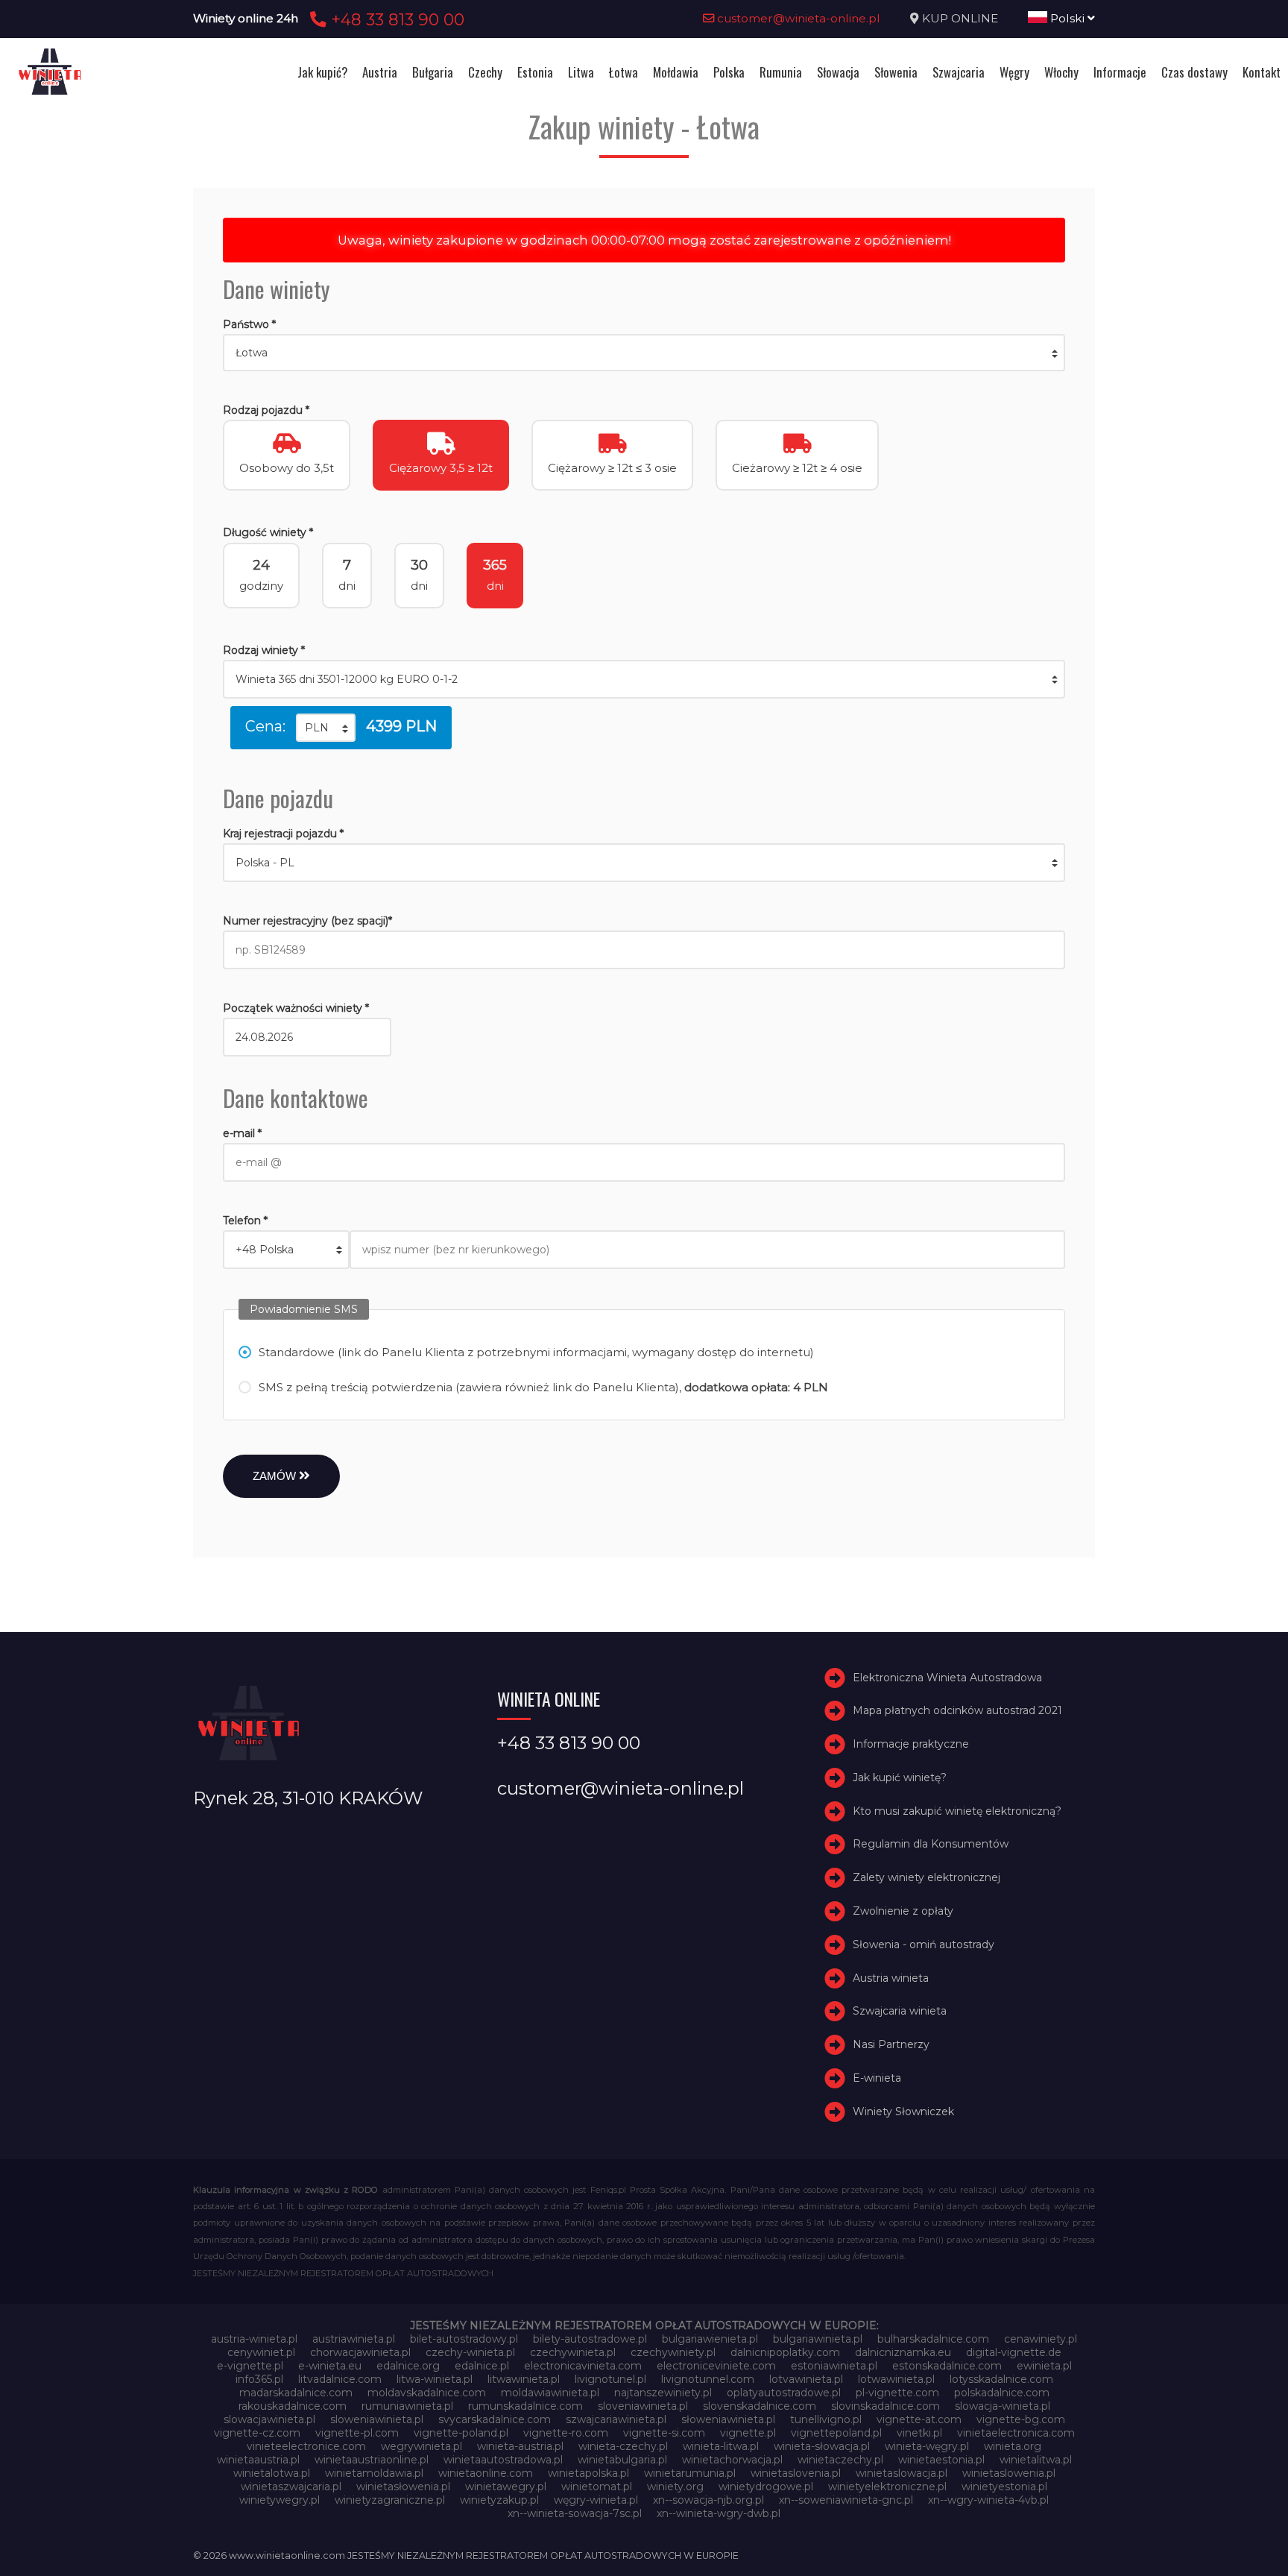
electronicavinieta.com (583, 2366)
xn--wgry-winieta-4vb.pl (988, 2500)
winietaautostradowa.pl (503, 2460)
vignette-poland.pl (461, 2433)
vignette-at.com (919, 2419)
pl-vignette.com (897, 2393)
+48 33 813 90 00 (395, 19)
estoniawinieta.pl (834, 2366)
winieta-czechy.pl (623, 2446)
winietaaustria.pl (258, 2460)
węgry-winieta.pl (596, 2500)
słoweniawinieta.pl (728, 2419)
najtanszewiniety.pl (663, 2393)
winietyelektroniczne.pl (887, 2487)
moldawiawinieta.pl (550, 2393)
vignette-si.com (664, 2433)
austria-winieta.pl (254, 2339)
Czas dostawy (1194, 72)
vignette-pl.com (357, 2433)
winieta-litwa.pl (721, 2446)
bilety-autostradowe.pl (590, 2339)
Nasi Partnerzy (891, 2044)
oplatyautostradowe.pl (784, 2393)
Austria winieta (891, 1978)
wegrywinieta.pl (422, 2446)
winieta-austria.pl (520, 2446)
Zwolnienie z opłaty (903, 1911)
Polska (729, 72)
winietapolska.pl (588, 2473)
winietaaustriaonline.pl (372, 2460)
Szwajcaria (959, 72)
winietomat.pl (597, 2487)
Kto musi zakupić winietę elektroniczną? (957, 1811)
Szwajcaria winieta (900, 2012)
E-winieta (877, 2078)
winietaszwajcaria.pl (291, 2487)
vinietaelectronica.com (1016, 2433)
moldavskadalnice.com (427, 2393)
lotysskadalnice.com (1001, 2379)
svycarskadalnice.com (495, 2419)
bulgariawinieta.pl (818, 2339)
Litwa (581, 72)
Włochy (1061, 72)
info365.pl (259, 2379)
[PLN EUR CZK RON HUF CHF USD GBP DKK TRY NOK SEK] (326, 728)
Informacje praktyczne (911, 1744)
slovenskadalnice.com (760, 2406)
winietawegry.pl (506, 2487)
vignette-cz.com (257, 2433)
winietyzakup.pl (499, 2500)
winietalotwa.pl (272, 2473)
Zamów (276, 1476)
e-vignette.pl (250, 2366)
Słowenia (896, 72)
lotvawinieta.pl (806, 2379)
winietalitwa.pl (1036, 2460)
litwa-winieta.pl (435, 2379)
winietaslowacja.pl (902, 2473)
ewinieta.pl (1044, 2366)
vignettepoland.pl (836, 2433)
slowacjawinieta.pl (269, 2419)
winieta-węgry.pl (927, 2446)
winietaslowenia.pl (1009, 2473)
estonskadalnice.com (947, 2366)
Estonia (535, 72)
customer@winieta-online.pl (797, 18)
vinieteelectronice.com (306, 2446)
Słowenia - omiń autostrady (924, 1944)
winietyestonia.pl (1004, 2487)
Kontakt (1262, 72)
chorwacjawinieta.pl (360, 2352)
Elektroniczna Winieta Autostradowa (947, 1678)
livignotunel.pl (610, 2379)
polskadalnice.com (1002, 2393)
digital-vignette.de (1014, 2352)
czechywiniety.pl (673, 2352)
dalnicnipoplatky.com (785, 2352)
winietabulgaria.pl (622, 2460)
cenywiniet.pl (261, 2352)
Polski (1067, 18)
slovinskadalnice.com (885, 2406)
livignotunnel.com (708, 2379)
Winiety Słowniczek (903, 2111)
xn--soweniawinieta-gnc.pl (846, 2500)
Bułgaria (433, 72)
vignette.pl (748, 2433)
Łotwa (624, 72)
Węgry (1014, 72)
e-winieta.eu (330, 2366)
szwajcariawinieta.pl (616, 2419)
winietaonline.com (486, 2473)
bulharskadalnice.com (933, 2339)
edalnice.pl (482, 2366)
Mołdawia (676, 72)
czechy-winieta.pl (470, 2352)
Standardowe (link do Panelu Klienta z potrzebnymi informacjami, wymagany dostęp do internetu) (536, 1352)
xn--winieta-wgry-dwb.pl (719, 2513)
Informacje (1120, 72)
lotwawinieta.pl (896, 2379)
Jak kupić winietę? (900, 1777)
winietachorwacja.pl (732, 2460)
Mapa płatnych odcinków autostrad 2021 (957, 1710)
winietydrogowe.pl (766, 2487)
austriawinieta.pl (354, 2339)
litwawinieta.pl (524, 2379)
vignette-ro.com (566, 2433)
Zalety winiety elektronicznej (926, 1877)
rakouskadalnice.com (293, 2406)
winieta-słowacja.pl (822, 2446)
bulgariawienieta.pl (710, 2339)
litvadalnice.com (340, 2379)
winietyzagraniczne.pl (390, 2500)
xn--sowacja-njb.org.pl (708, 2500)
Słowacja (838, 72)
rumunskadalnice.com (525, 2406)
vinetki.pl (919, 2433)
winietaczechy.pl (840, 2460)
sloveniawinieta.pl (643, 2406)
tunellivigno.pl (826, 2419)
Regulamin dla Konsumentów (931, 1845)
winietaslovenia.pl (796, 2473)
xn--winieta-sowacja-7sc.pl (575, 2513)
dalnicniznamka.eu (903, 2352)
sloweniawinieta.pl (377, 2419)
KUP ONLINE (960, 18)
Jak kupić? (322, 72)
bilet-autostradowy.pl (464, 2339)
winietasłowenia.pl (403, 2487)
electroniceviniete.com (716, 2366)
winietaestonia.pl (941, 2460)
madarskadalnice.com (296, 2393)
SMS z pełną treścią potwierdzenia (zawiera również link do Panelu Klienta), (543, 1387)
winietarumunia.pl (690, 2473)
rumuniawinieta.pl (407, 2406)
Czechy (485, 72)
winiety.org (675, 2487)
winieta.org (1013, 2446)
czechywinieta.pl (573, 2352)
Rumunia (781, 72)
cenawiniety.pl (1041, 2339)
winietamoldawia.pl (374, 2473)
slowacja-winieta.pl (1003, 2406)
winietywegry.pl (280, 2500)
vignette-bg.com (1021, 2419)
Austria (380, 72)
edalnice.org (408, 2366)
